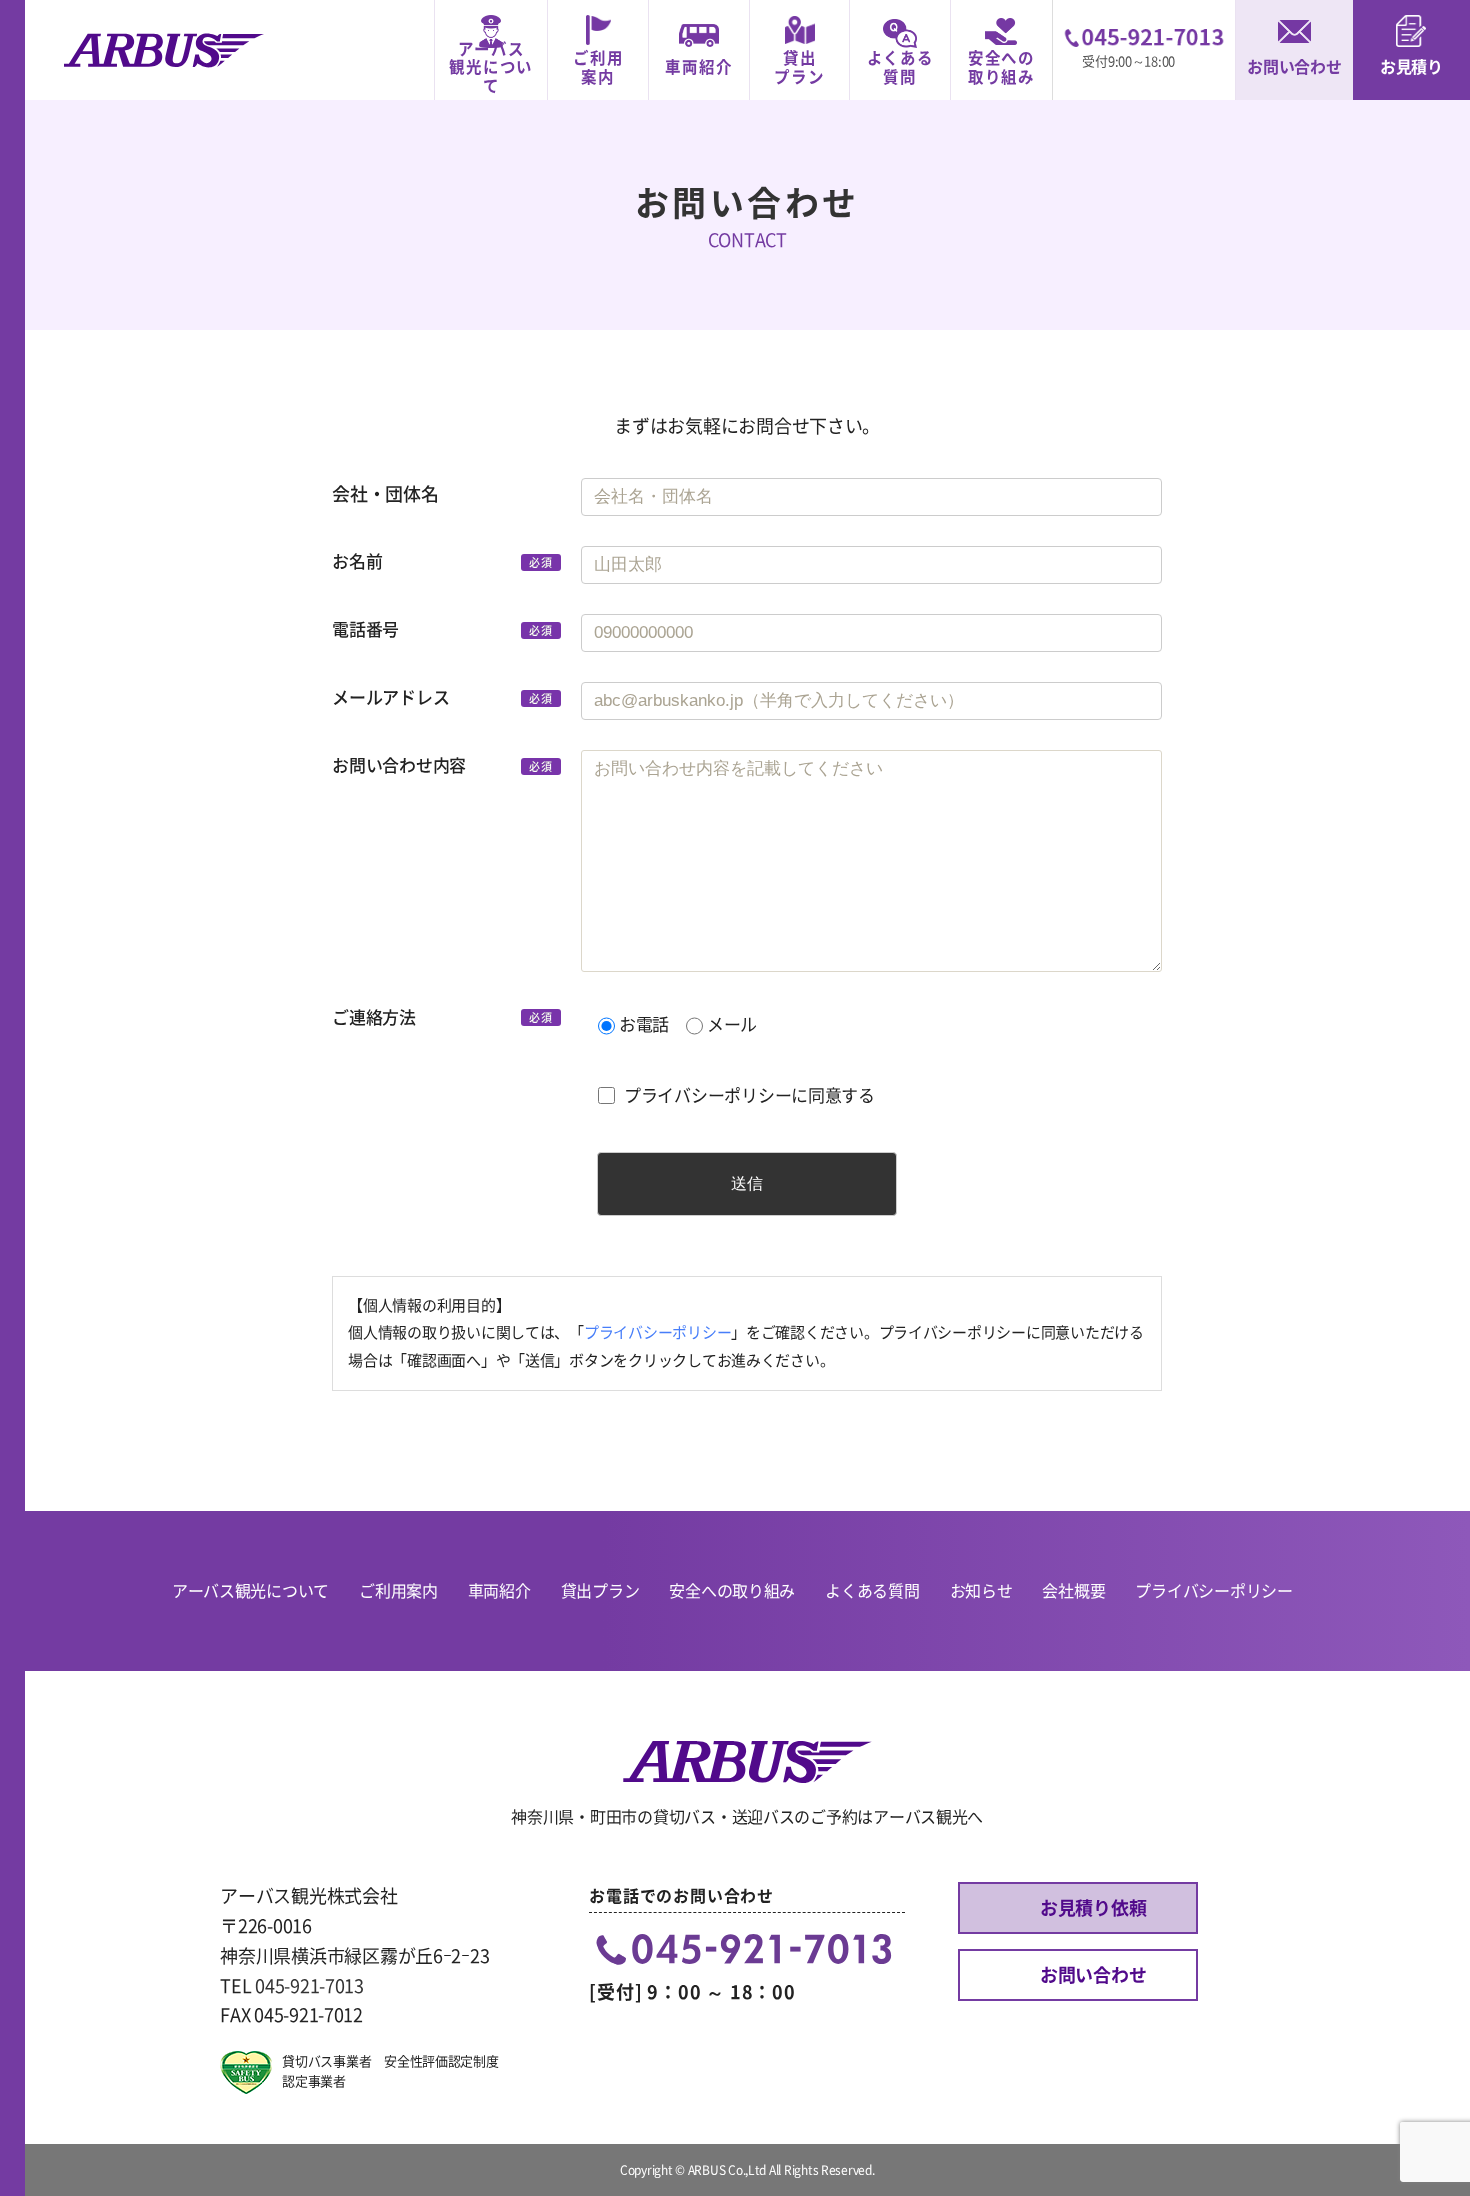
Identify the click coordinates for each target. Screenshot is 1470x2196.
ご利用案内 (598, 67)
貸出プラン (799, 67)
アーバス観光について (491, 67)
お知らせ (981, 1591)
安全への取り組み (1001, 67)
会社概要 (1073, 1591)
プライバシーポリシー (657, 1332)
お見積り (1411, 67)
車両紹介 (698, 67)
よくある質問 (900, 67)
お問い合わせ (1294, 67)
